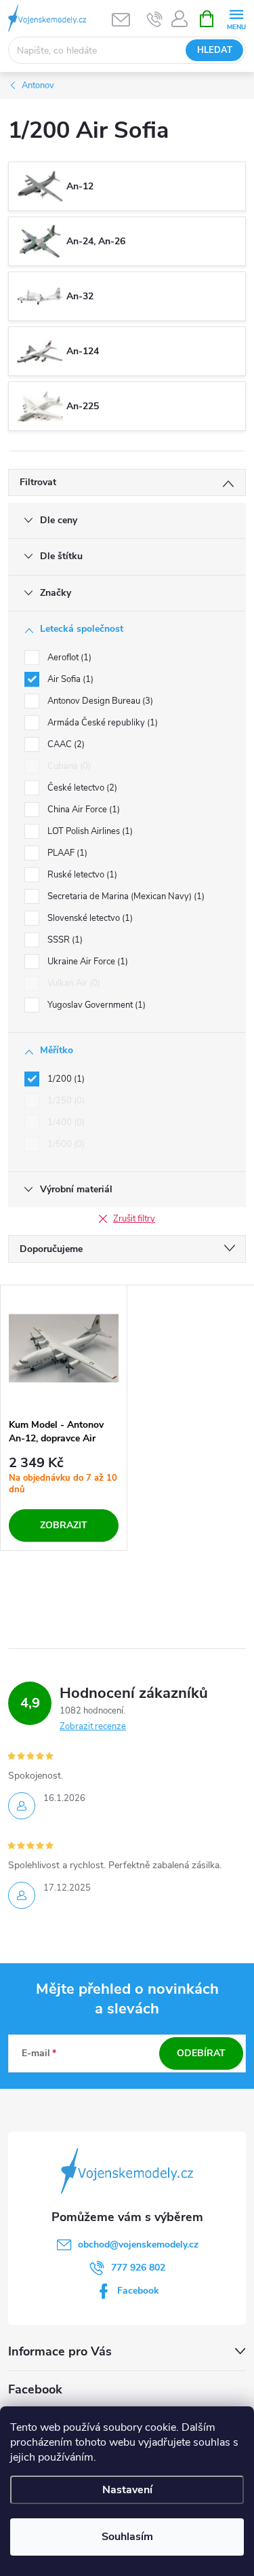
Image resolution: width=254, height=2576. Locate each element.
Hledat (215, 50)
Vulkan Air (72, 983)
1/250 (65, 1101)
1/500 (65, 1144)
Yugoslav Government (95, 1005)
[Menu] (236, 18)
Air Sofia (69, 679)
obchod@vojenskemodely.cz (138, 2244)
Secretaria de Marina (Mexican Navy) (125, 896)
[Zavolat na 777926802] (155, 19)
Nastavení (127, 2490)
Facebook (138, 2291)
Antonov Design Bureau (99, 701)
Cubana (68, 766)
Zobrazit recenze (93, 1726)
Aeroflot (68, 658)
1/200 (65, 1079)
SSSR (64, 940)
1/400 (65, 1122)
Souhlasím (127, 2537)
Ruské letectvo (81, 875)
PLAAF (66, 853)
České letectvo (81, 788)
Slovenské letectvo (89, 918)
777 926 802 (138, 2268)
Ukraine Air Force (86, 962)
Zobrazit (64, 1525)
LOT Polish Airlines (89, 831)
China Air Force (82, 810)
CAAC (65, 744)
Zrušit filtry (134, 1219)
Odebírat (201, 2053)
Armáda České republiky (101, 723)
